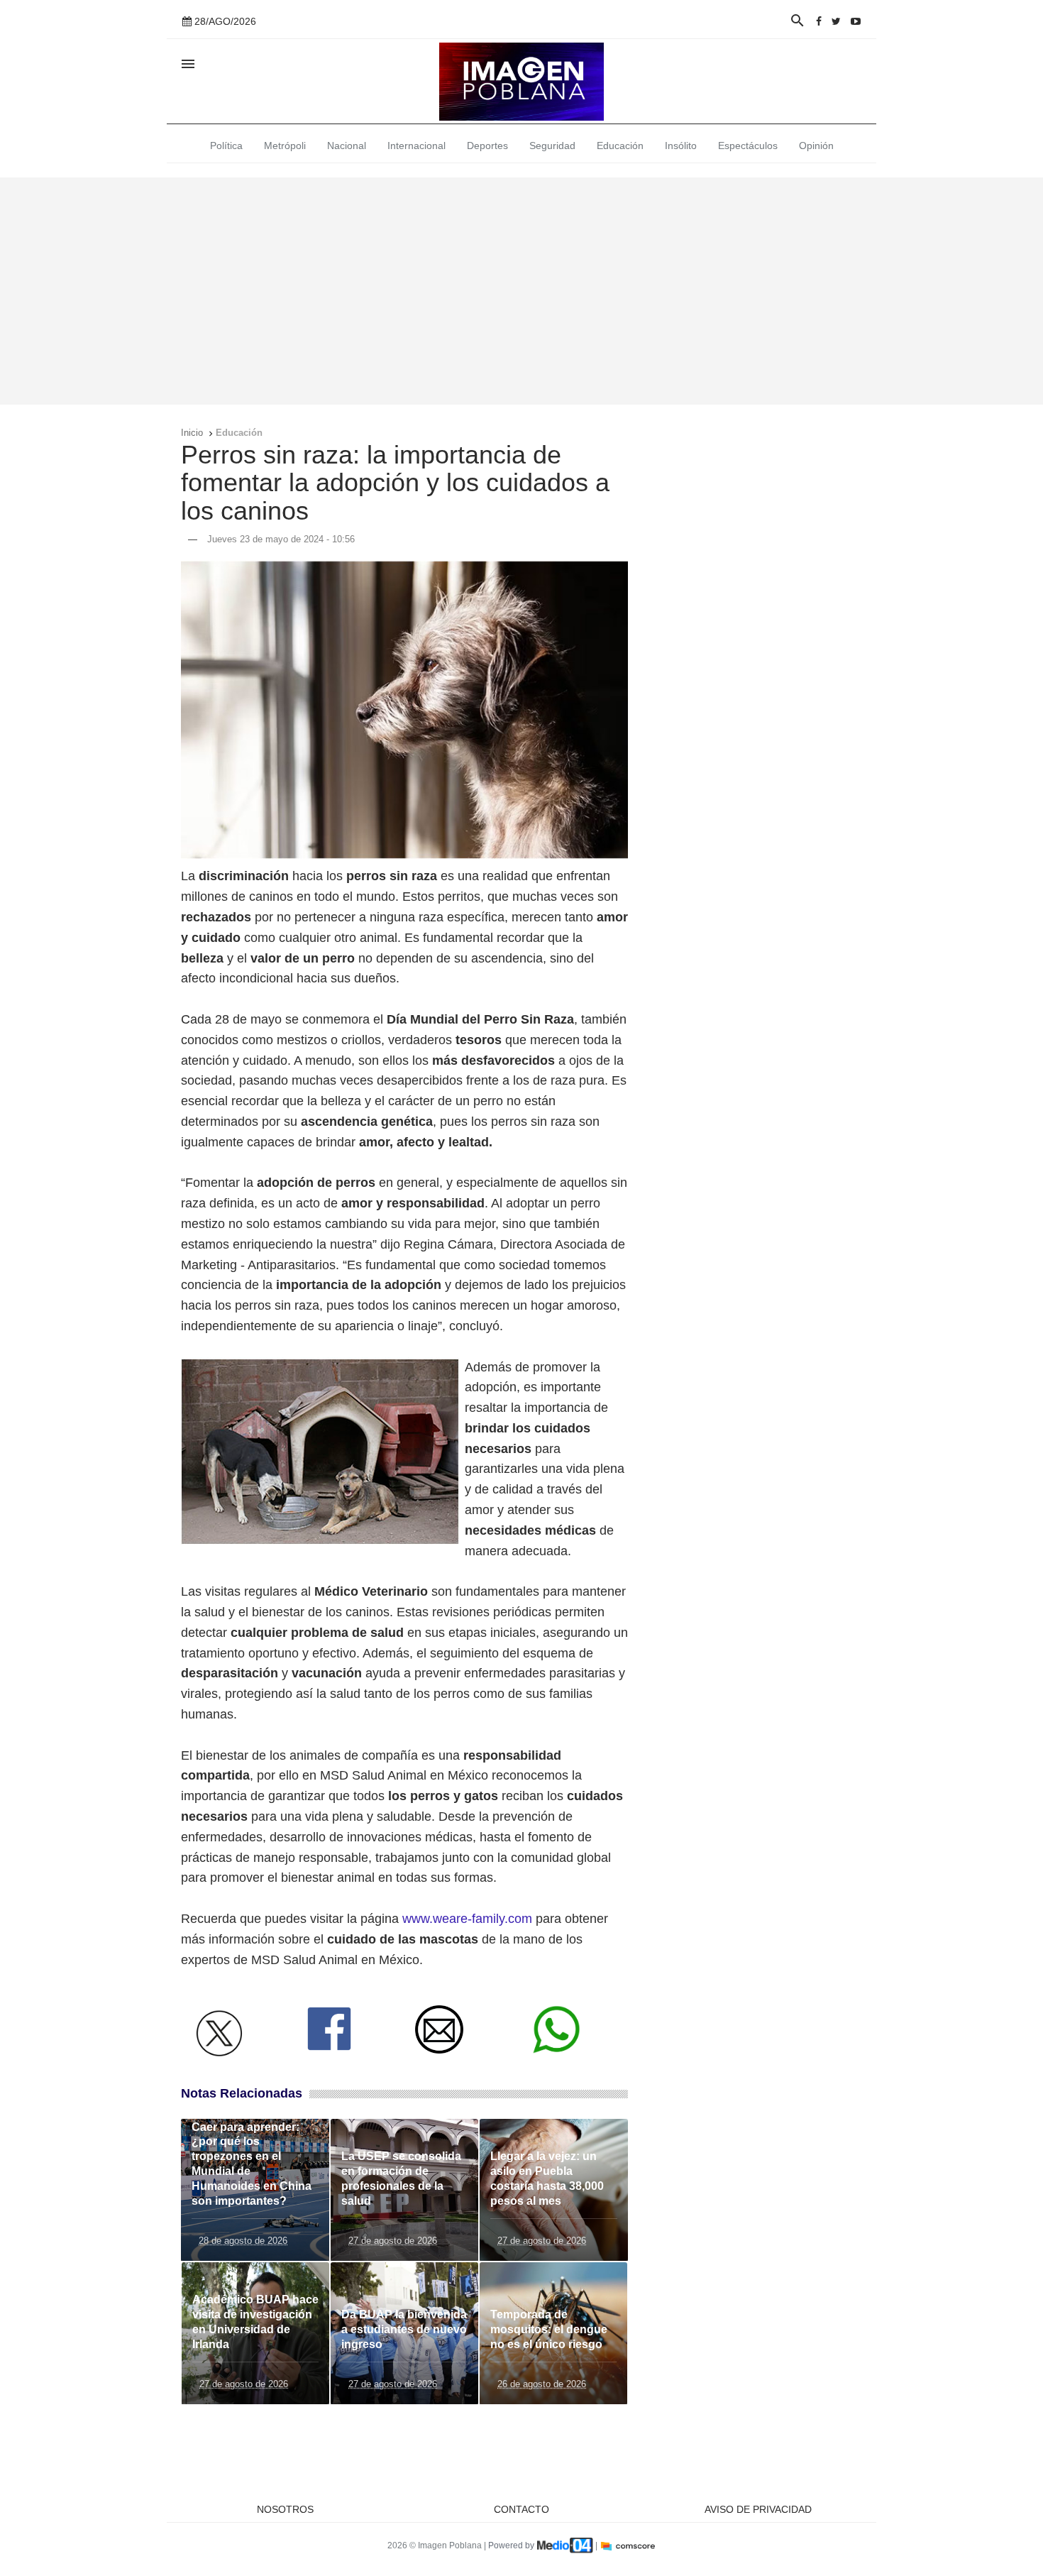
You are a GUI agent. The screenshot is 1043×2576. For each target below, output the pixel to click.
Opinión (816, 146)
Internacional (416, 146)
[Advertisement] (521, 291)
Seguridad (552, 146)
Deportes (487, 146)
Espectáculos (748, 146)
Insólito (681, 146)
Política (226, 146)
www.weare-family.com (467, 1919)
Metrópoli (285, 146)
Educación (620, 146)
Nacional (347, 146)
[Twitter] (836, 21)
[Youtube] (856, 21)
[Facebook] (819, 21)
